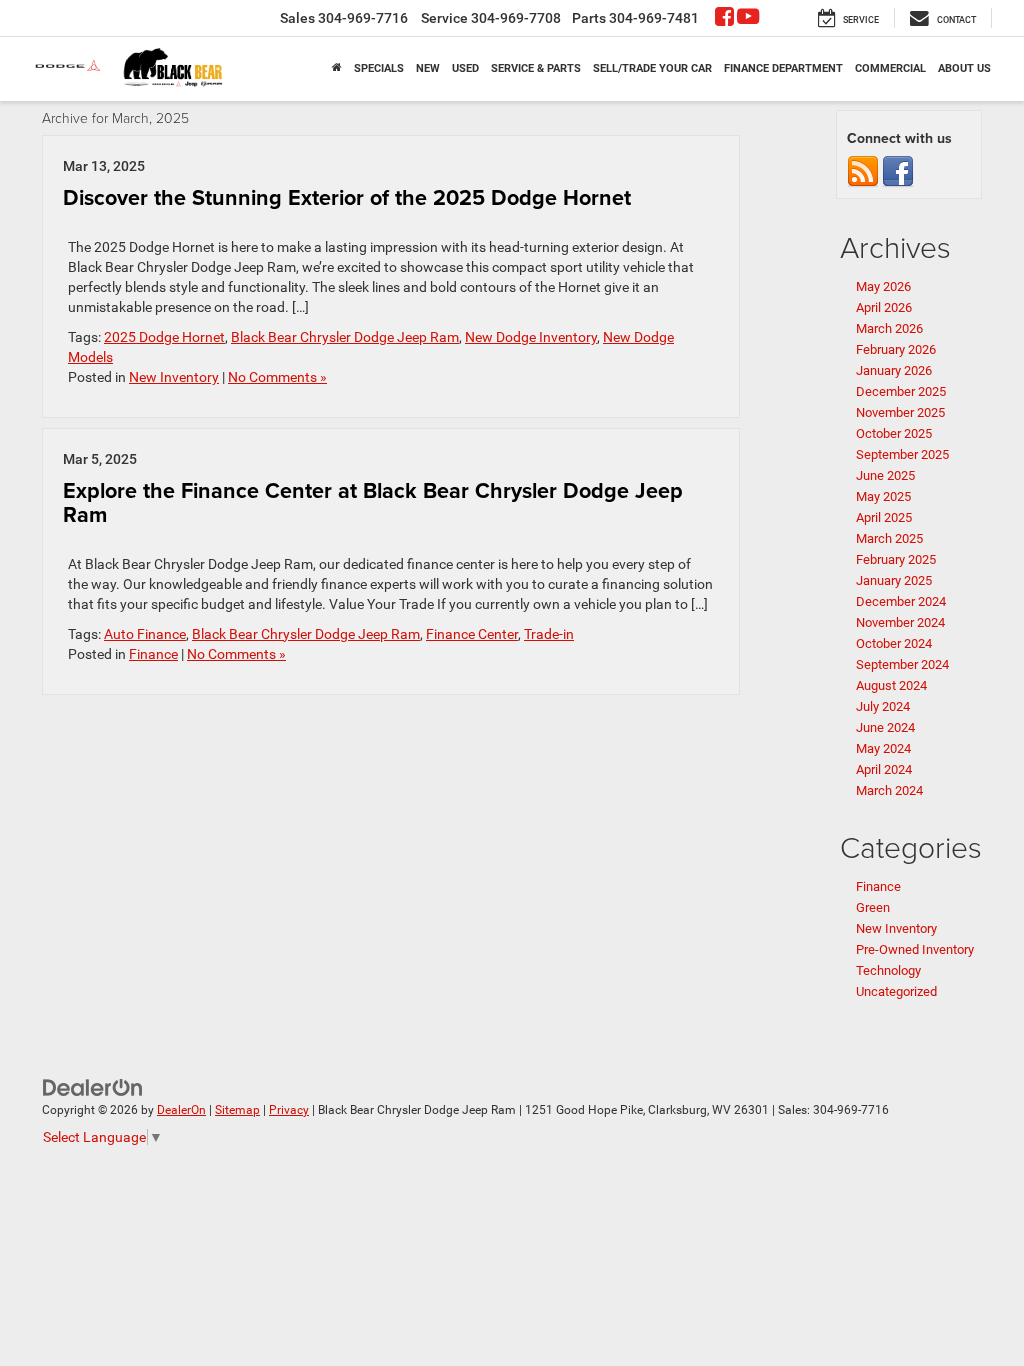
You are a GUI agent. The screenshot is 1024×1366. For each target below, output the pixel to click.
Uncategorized (896, 991)
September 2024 (902, 664)
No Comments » (277, 377)
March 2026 (889, 328)
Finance (153, 654)
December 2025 (901, 391)
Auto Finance (145, 634)
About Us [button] (964, 68)
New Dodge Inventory (531, 337)
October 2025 (894, 433)
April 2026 (884, 307)
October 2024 (894, 643)
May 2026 (883, 286)
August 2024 (891, 685)
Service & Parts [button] (536, 68)
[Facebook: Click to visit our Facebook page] (724, 19)
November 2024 (900, 622)
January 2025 (894, 580)
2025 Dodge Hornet (164, 337)
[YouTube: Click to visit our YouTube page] (748, 19)
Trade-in (549, 634)
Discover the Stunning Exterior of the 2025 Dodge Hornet (347, 197)
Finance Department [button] (783, 68)
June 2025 (885, 475)
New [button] (428, 68)
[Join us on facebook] (898, 171)
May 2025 (883, 496)
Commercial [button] (890, 68)
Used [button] (465, 68)
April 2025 (884, 517)
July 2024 (883, 706)
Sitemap (237, 1110)
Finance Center (472, 634)
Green (873, 907)
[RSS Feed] (863, 171)
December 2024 (901, 601)
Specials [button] (379, 68)
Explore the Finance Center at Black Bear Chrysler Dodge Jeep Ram (373, 502)
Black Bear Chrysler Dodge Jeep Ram (345, 337)
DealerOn (181, 1110)
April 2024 (884, 769)
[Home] (337, 69)
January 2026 (894, 370)
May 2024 (883, 748)
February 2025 (896, 559)
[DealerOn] (93, 1086)
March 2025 (889, 538)
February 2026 (896, 349)
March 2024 (889, 790)
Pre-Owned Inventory (915, 949)
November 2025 (900, 412)
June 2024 (885, 727)
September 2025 (902, 454)
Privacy (289, 1110)
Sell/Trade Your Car (652, 68)
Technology (888, 970)
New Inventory (174, 377)
